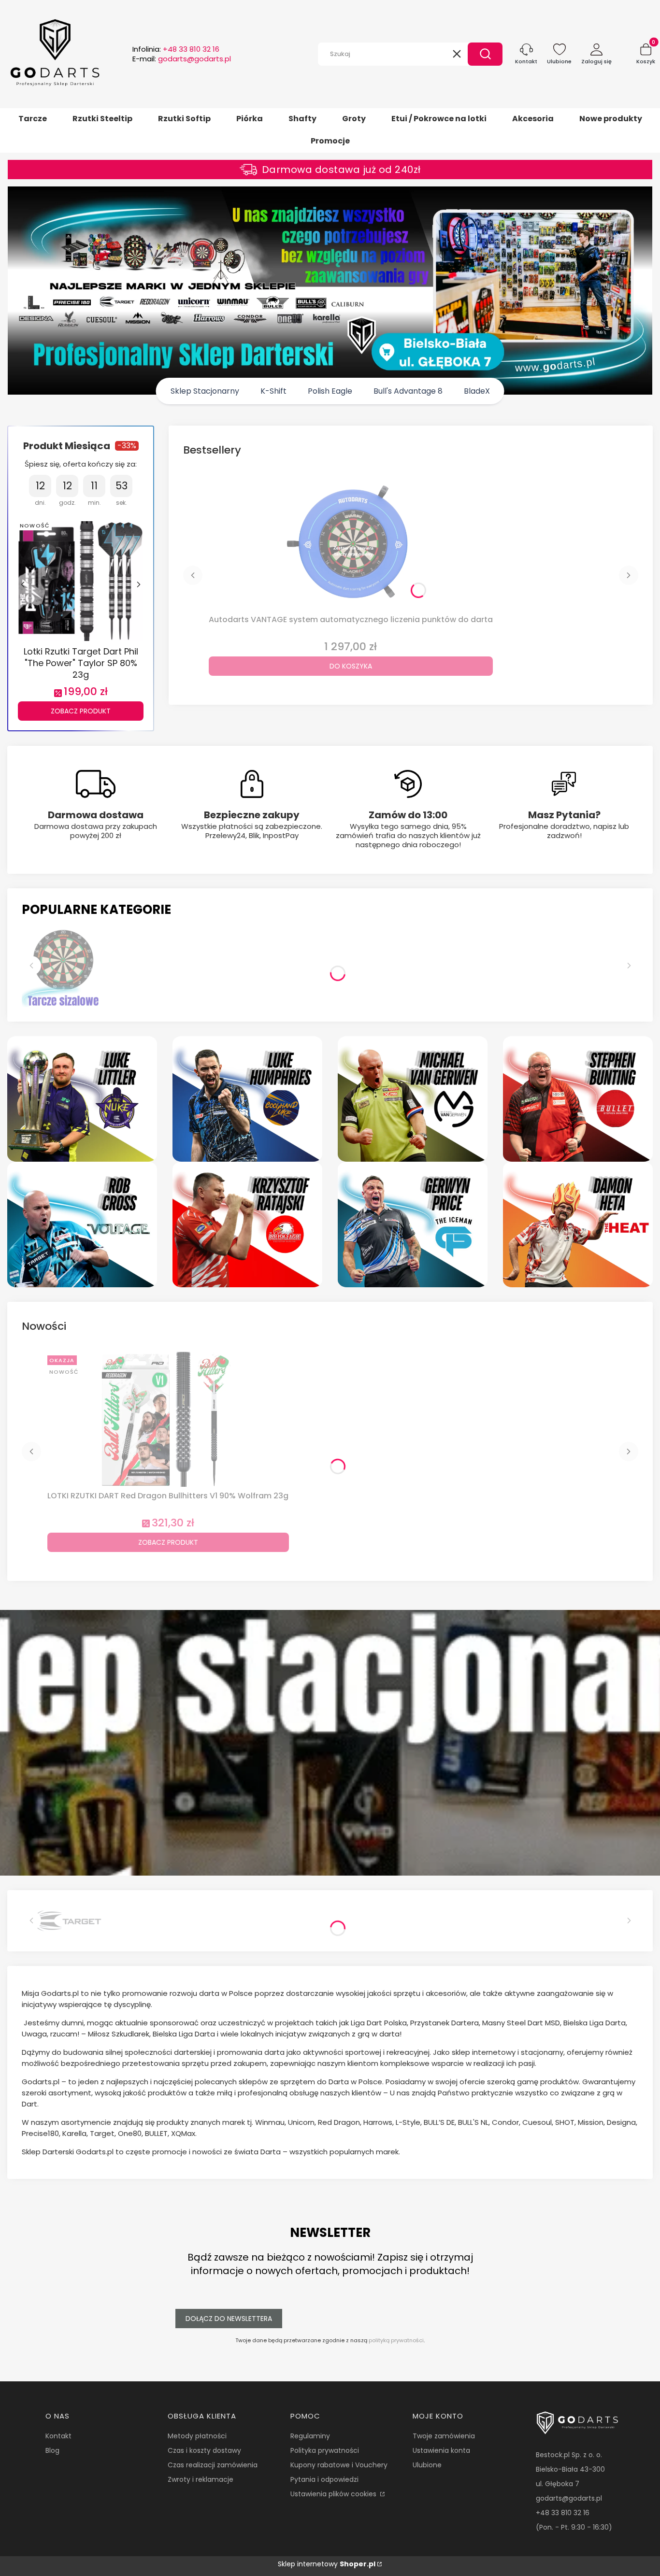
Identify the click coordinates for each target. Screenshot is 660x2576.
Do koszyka (351, 666)
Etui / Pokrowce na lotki (439, 119)
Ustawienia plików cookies (334, 2494)
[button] (485, 54)
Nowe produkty (611, 119)
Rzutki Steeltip (102, 119)
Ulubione (427, 2465)
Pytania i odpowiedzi (324, 2479)
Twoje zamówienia (444, 2436)
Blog (52, 2450)
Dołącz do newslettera (229, 2319)
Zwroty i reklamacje (201, 2479)
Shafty (302, 119)
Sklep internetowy (327, 2564)
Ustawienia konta (441, 2450)
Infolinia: (176, 49)
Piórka (250, 119)
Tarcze (33, 119)
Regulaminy (310, 2436)
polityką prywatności (396, 2340)
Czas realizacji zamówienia (213, 2465)
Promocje (330, 141)
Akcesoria (533, 119)
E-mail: (182, 59)
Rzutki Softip (184, 119)
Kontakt (58, 2436)
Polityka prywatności (325, 2450)
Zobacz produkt (81, 711)
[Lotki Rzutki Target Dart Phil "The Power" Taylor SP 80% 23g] (81, 580)
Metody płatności (197, 2436)
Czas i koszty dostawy (204, 2450)
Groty (354, 119)
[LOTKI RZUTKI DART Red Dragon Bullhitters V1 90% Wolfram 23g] (168, 1419)
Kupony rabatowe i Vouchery (339, 2465)
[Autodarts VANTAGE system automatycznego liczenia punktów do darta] (351, 543)
